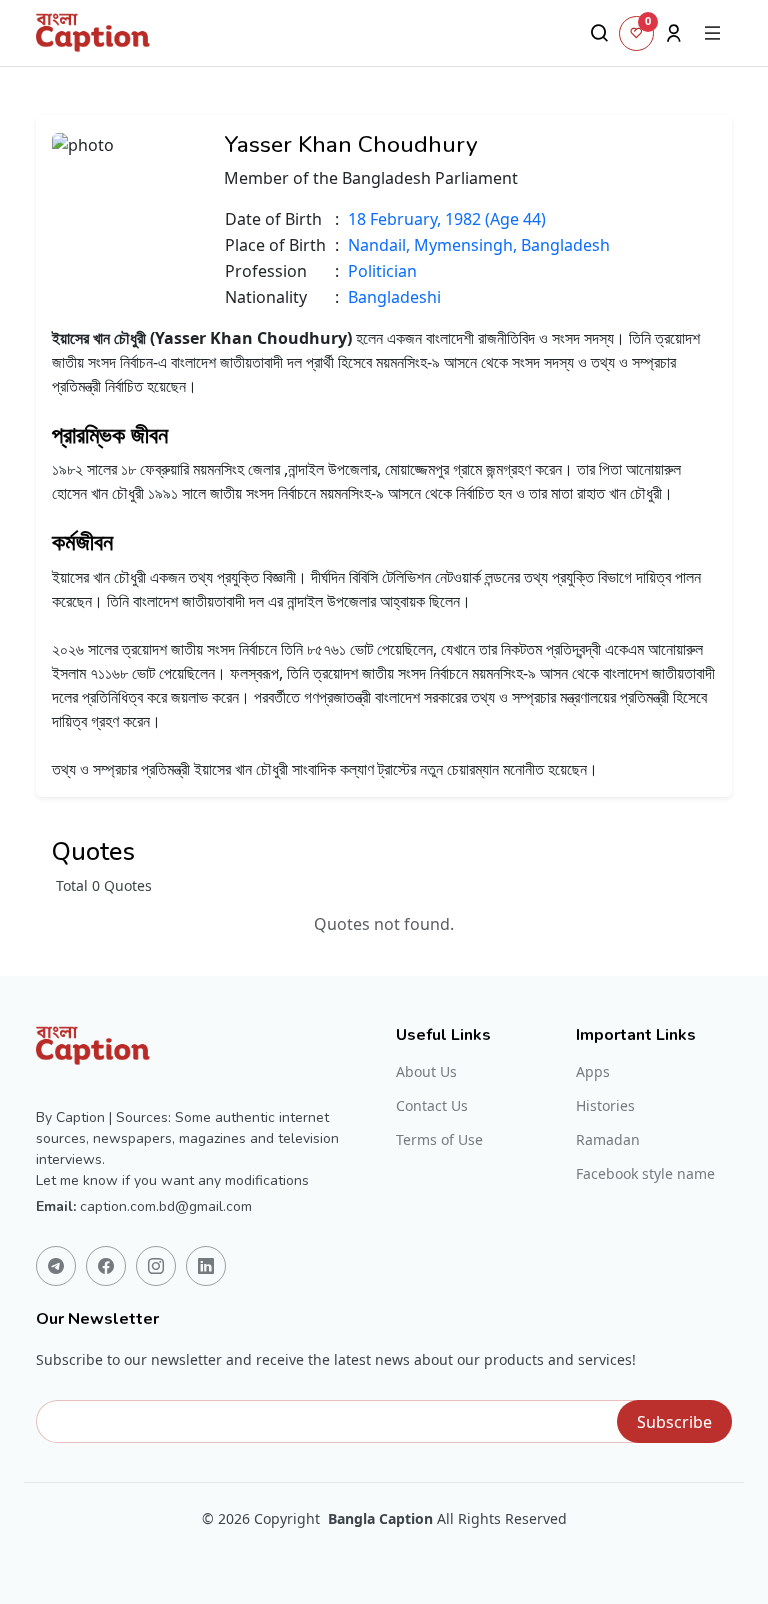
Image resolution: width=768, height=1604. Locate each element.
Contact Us (432, 1106)
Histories (605, 1106)
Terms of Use (439, 1140)
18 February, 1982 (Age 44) (447, 219)
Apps (593, 1072)
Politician (382, 271)
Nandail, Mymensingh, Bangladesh (479, 245)
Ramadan (608, 1140)
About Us (426, 1072)
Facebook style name (645, 1174)
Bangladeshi (394, 297)
